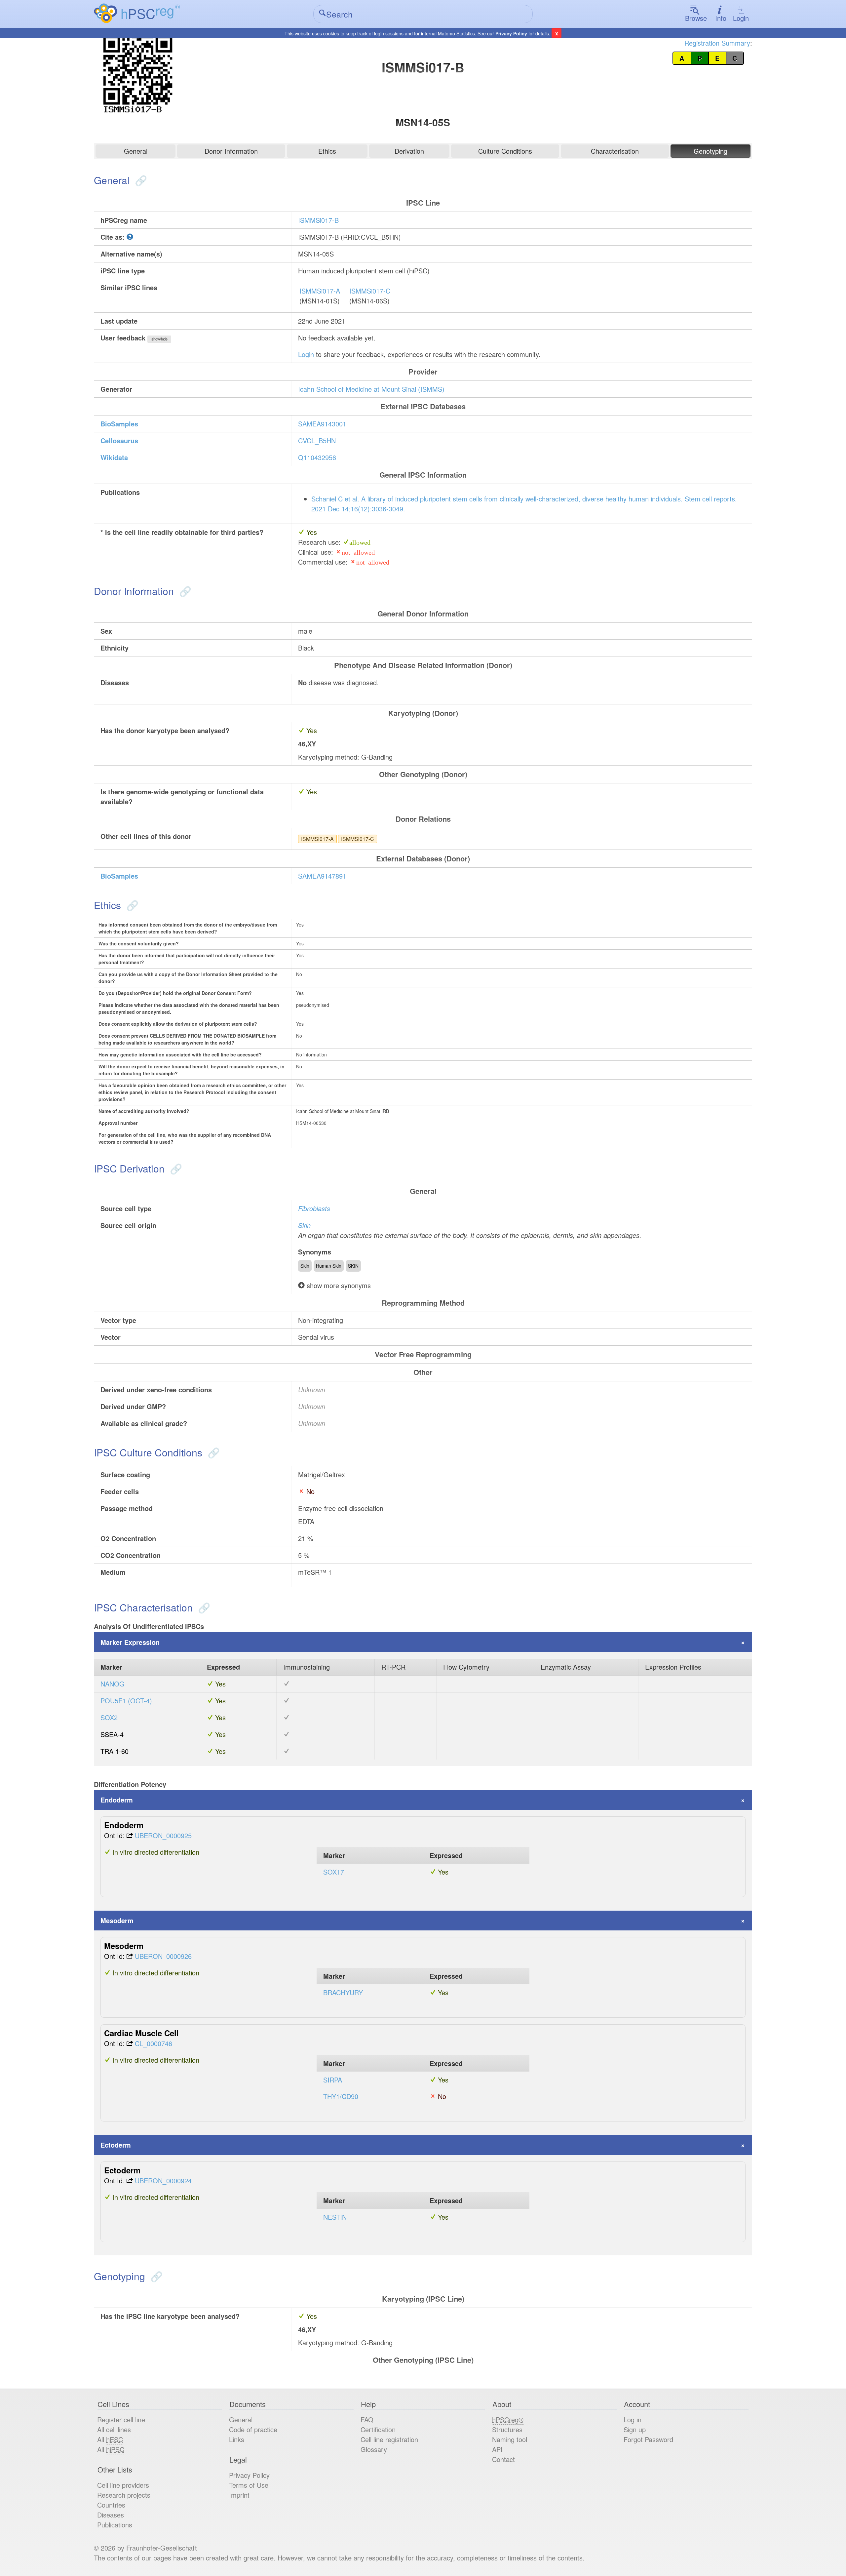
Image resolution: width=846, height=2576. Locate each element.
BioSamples (119, 424)
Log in (633, 2419)
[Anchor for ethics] (131, 905)
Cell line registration (389, 2439)
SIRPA (333, 2080)
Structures (507, 2429)
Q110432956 (317, 457)
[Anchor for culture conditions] (212, 1452)
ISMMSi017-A (320, 291)
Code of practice (253, 2429)
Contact (503, 2459)
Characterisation (615, 151)
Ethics (327, 151)
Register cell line (121, 2419)
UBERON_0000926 (163, 1956)
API (497, 2449)
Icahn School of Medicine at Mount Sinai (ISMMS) (371, 389)
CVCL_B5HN (317, 440)
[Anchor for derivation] (175, 1168)
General (136, 151)
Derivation (409, 151)
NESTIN (335, 2217)
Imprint (239, 2495)
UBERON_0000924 (163, 2180)
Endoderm (117, 1800)
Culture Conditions (505, 151)
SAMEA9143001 (322, 424)
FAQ (367, 2419)
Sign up (635, 2429)
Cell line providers (123, 2485)
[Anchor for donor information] (184, 591)
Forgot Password (648, 2439)
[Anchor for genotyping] (155, 2276)
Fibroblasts (314, 1208)
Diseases (111, 2515)
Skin (304, 1225)
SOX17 (334, 1872)
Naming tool (510, 2439)
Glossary (374, 2449)
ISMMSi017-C (370, 291)
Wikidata (114, 457)
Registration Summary (717, 43)
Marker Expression (130, 1642)
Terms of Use (249, 2485)
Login (741, 18)
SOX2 (109, 1717)
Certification (378, 2429)
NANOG (113, 1684)
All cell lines (114, 2429)
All (110, 2439)
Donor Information (231, 151)
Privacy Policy (511, 33)
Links (237, 2439)
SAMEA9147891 (322, 876)
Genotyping (711, 151)
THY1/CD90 (341, 2096)
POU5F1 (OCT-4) (126, 1701)
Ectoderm (116, 2145)
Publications (115, 2525)
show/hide (159, 339)
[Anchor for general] (140, 180)
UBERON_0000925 (163, 1835)
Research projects (124, 2495)
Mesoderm (117, 1920)
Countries (111, 2505)
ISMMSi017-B (318, 220)
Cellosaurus (119, 440)
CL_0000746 (154, 2043)
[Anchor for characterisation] (203, 1607)
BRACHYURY (343, 1992)
